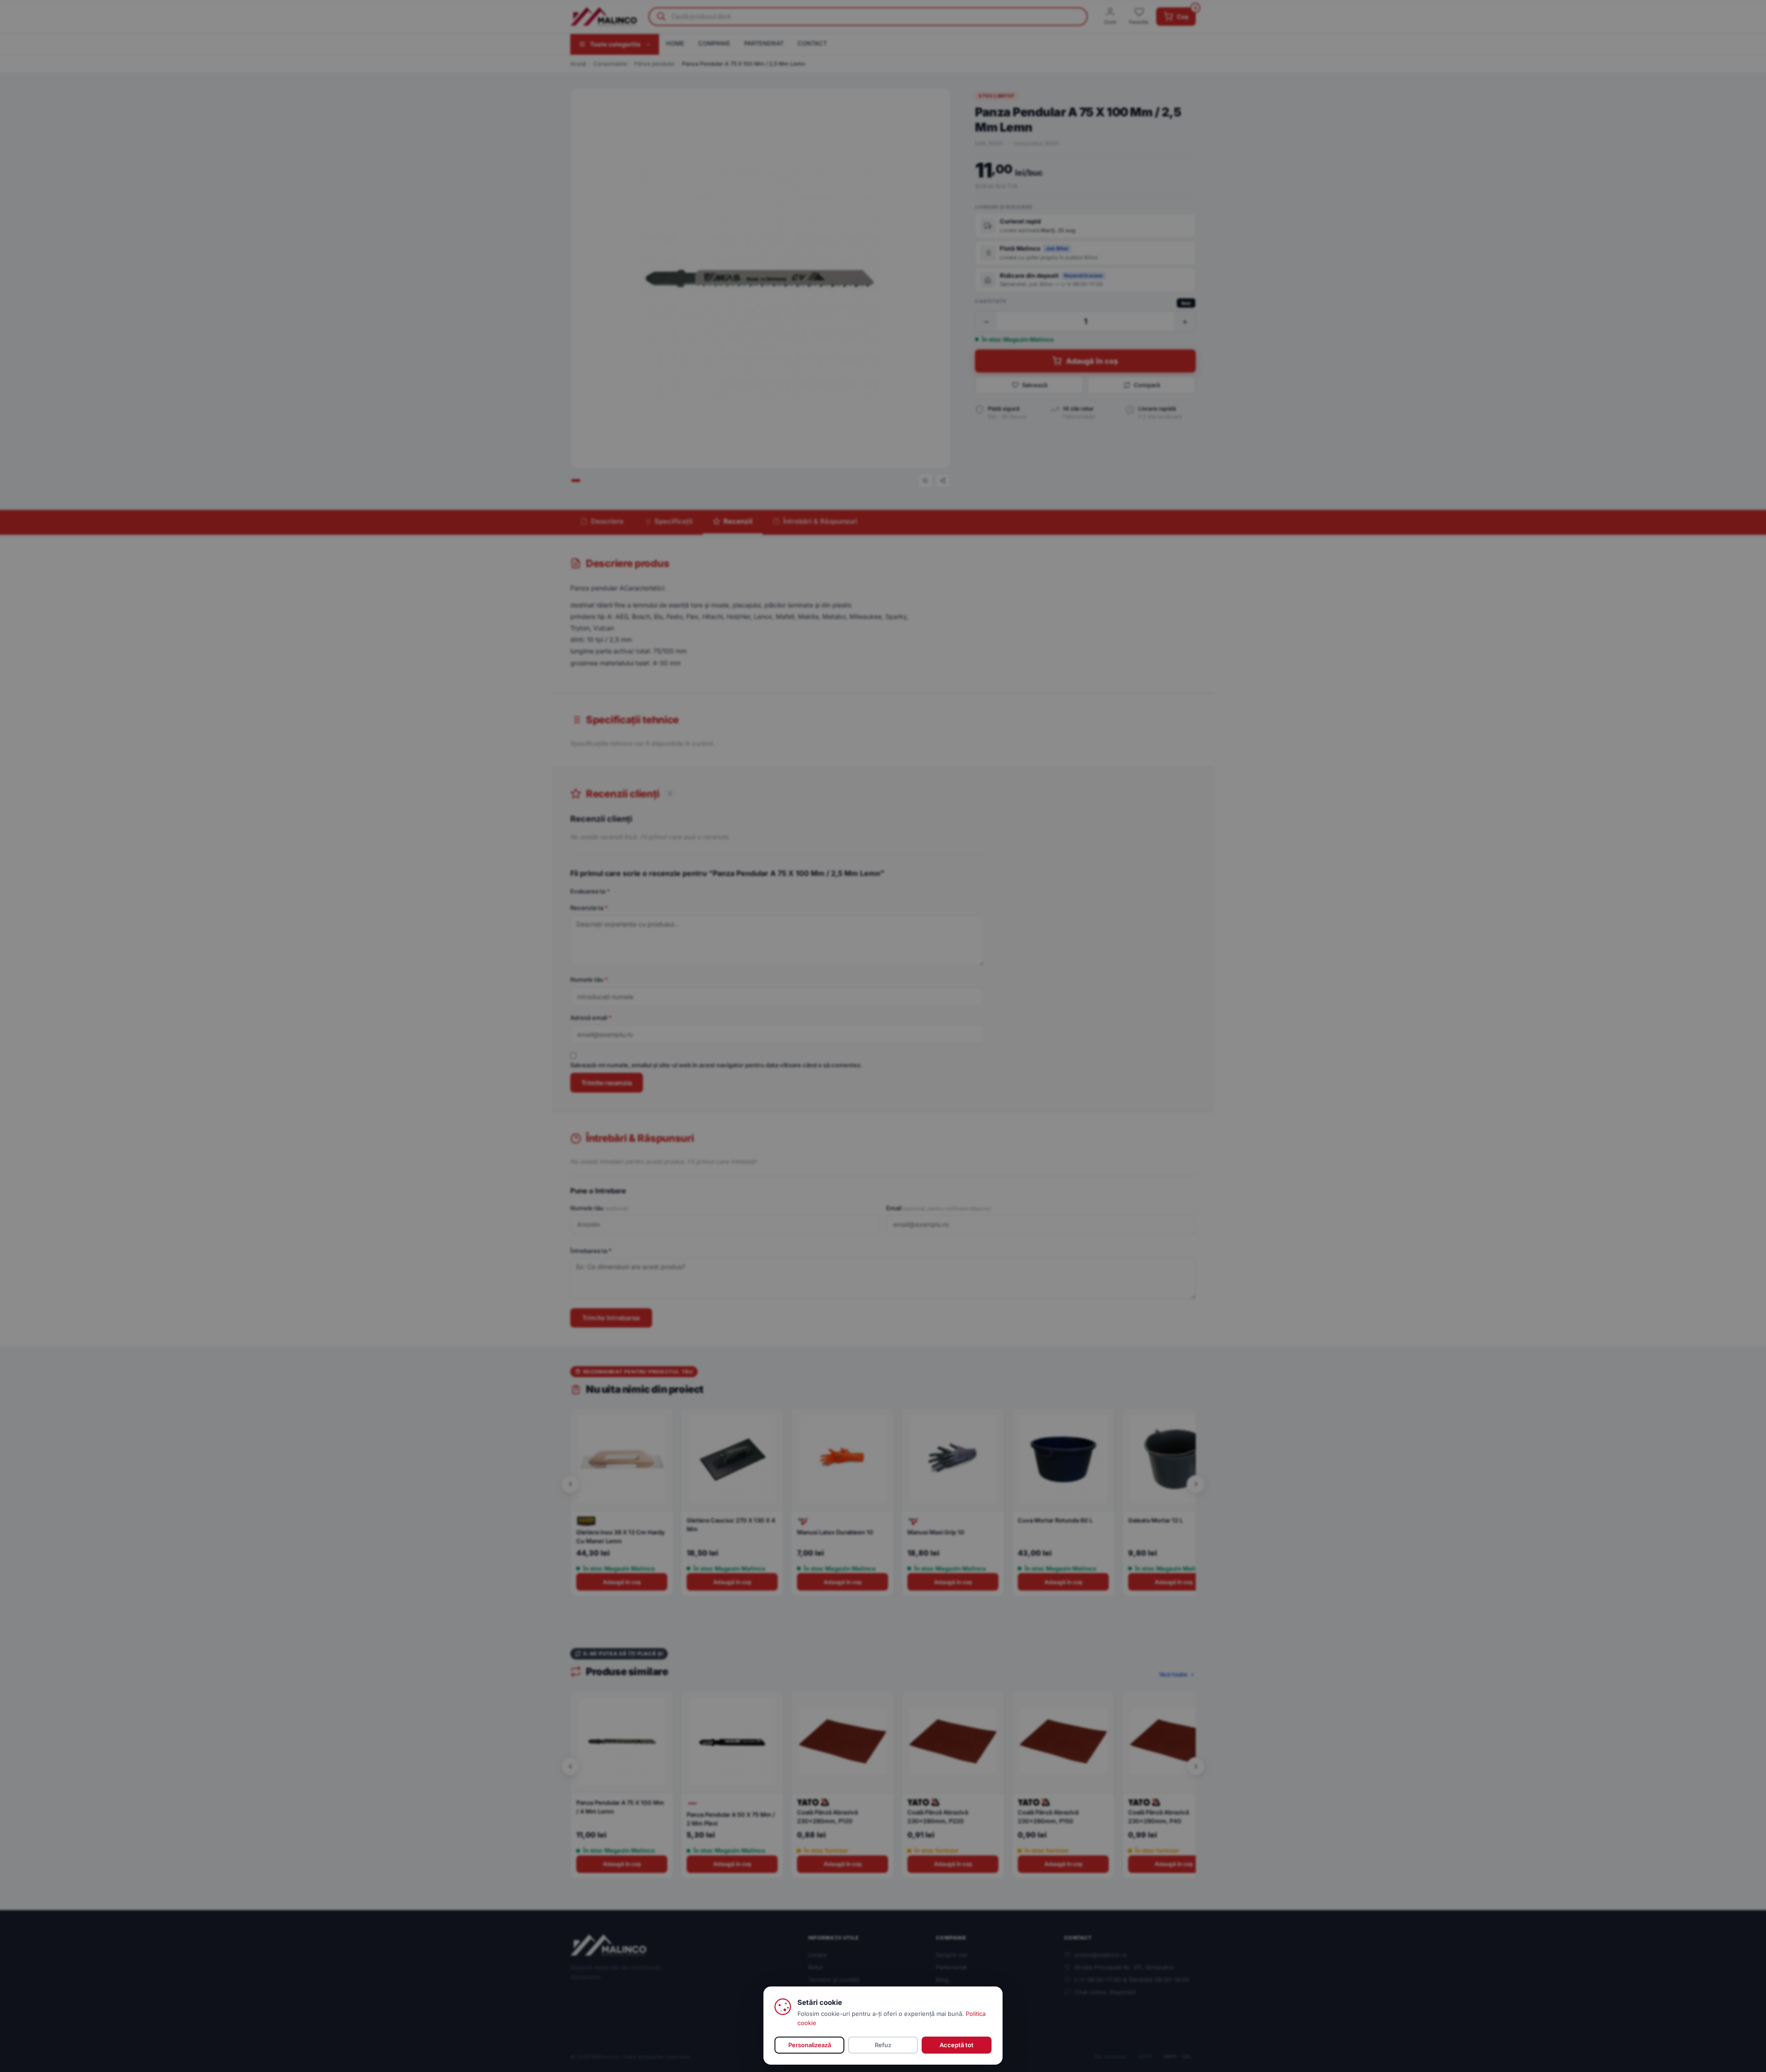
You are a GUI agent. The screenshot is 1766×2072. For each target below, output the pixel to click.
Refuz (883, 2045)
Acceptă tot (957, 2045)
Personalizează (810, 2045)
